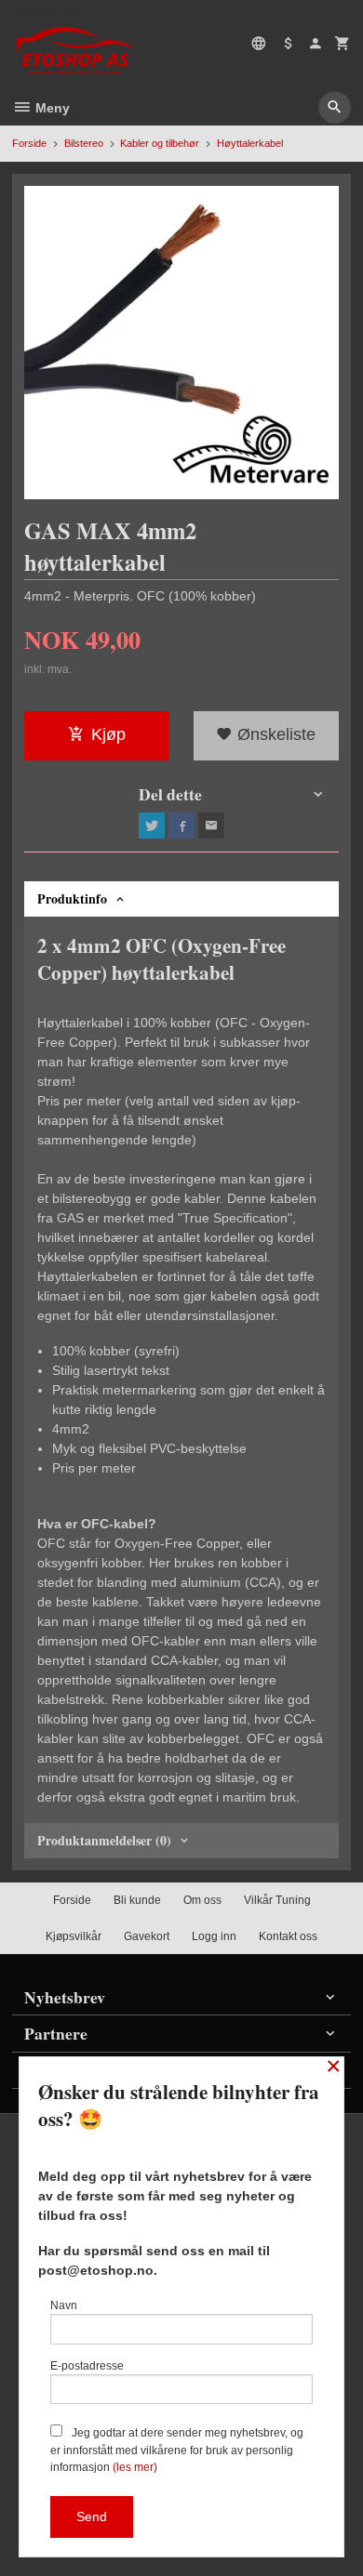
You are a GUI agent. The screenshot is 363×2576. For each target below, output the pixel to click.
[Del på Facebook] (181, 826)
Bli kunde (137, 1900)
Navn (64, 2305)
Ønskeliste (274, 734)
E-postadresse (87, 2366)
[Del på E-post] (211, 826)
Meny (51, 108)
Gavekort (147, 1936)
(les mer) (135, 2467)
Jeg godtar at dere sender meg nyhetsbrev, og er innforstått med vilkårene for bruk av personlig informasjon (177, 2450)
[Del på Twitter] (152, 826)
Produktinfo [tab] (72, 898)
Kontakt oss (288, 1936)
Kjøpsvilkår (74, 1936)
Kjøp (108, 734)
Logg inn (214, 1936)
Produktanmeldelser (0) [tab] (104, 1840)
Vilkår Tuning (277, 1900)
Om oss (202, 1900)
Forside (29, 143)
